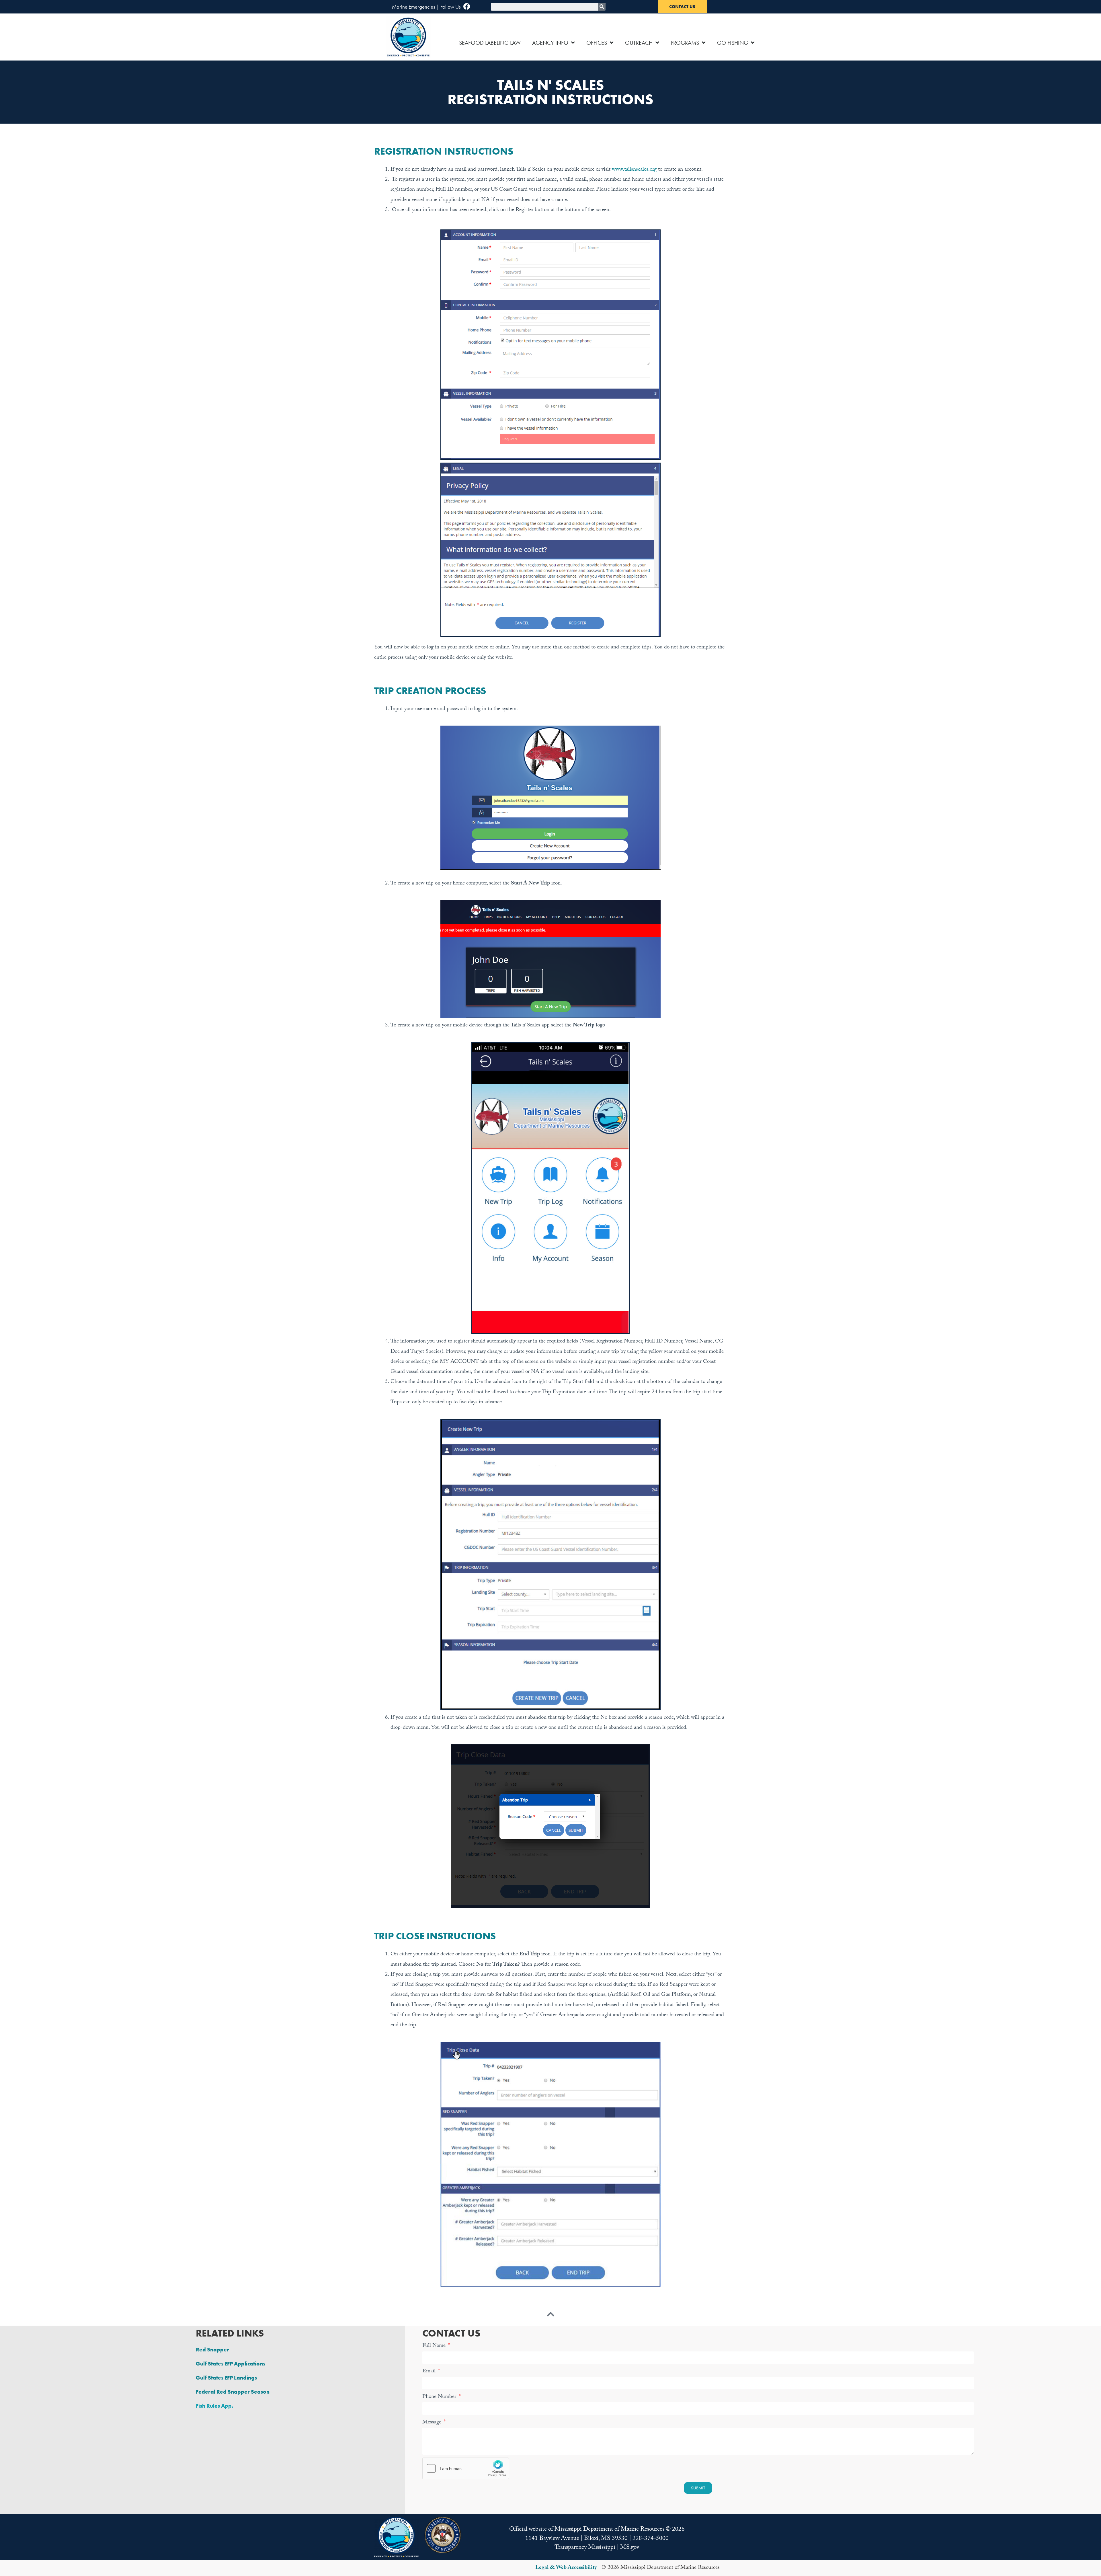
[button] (396, 2537)
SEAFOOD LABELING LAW (490, 43)
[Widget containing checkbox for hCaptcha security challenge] (466, 2468)
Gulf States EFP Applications (231, 2364)
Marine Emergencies (414, 7)
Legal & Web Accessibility (566, 2568)
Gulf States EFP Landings (226, 2378)
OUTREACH (639, 43)
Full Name (435, 2346)
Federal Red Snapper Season (233, 2392)
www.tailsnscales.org (634, 170)
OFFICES (597, 43)
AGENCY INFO (550, 43)
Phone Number (440, 2397)
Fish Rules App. (215, 2406)
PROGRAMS (685, 43)
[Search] (602, 7)
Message (433, 2423)
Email (430, 2372)
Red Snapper (212, 2350)
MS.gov (630, 2548)
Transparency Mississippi (585, 2548)
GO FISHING (733, 43)
